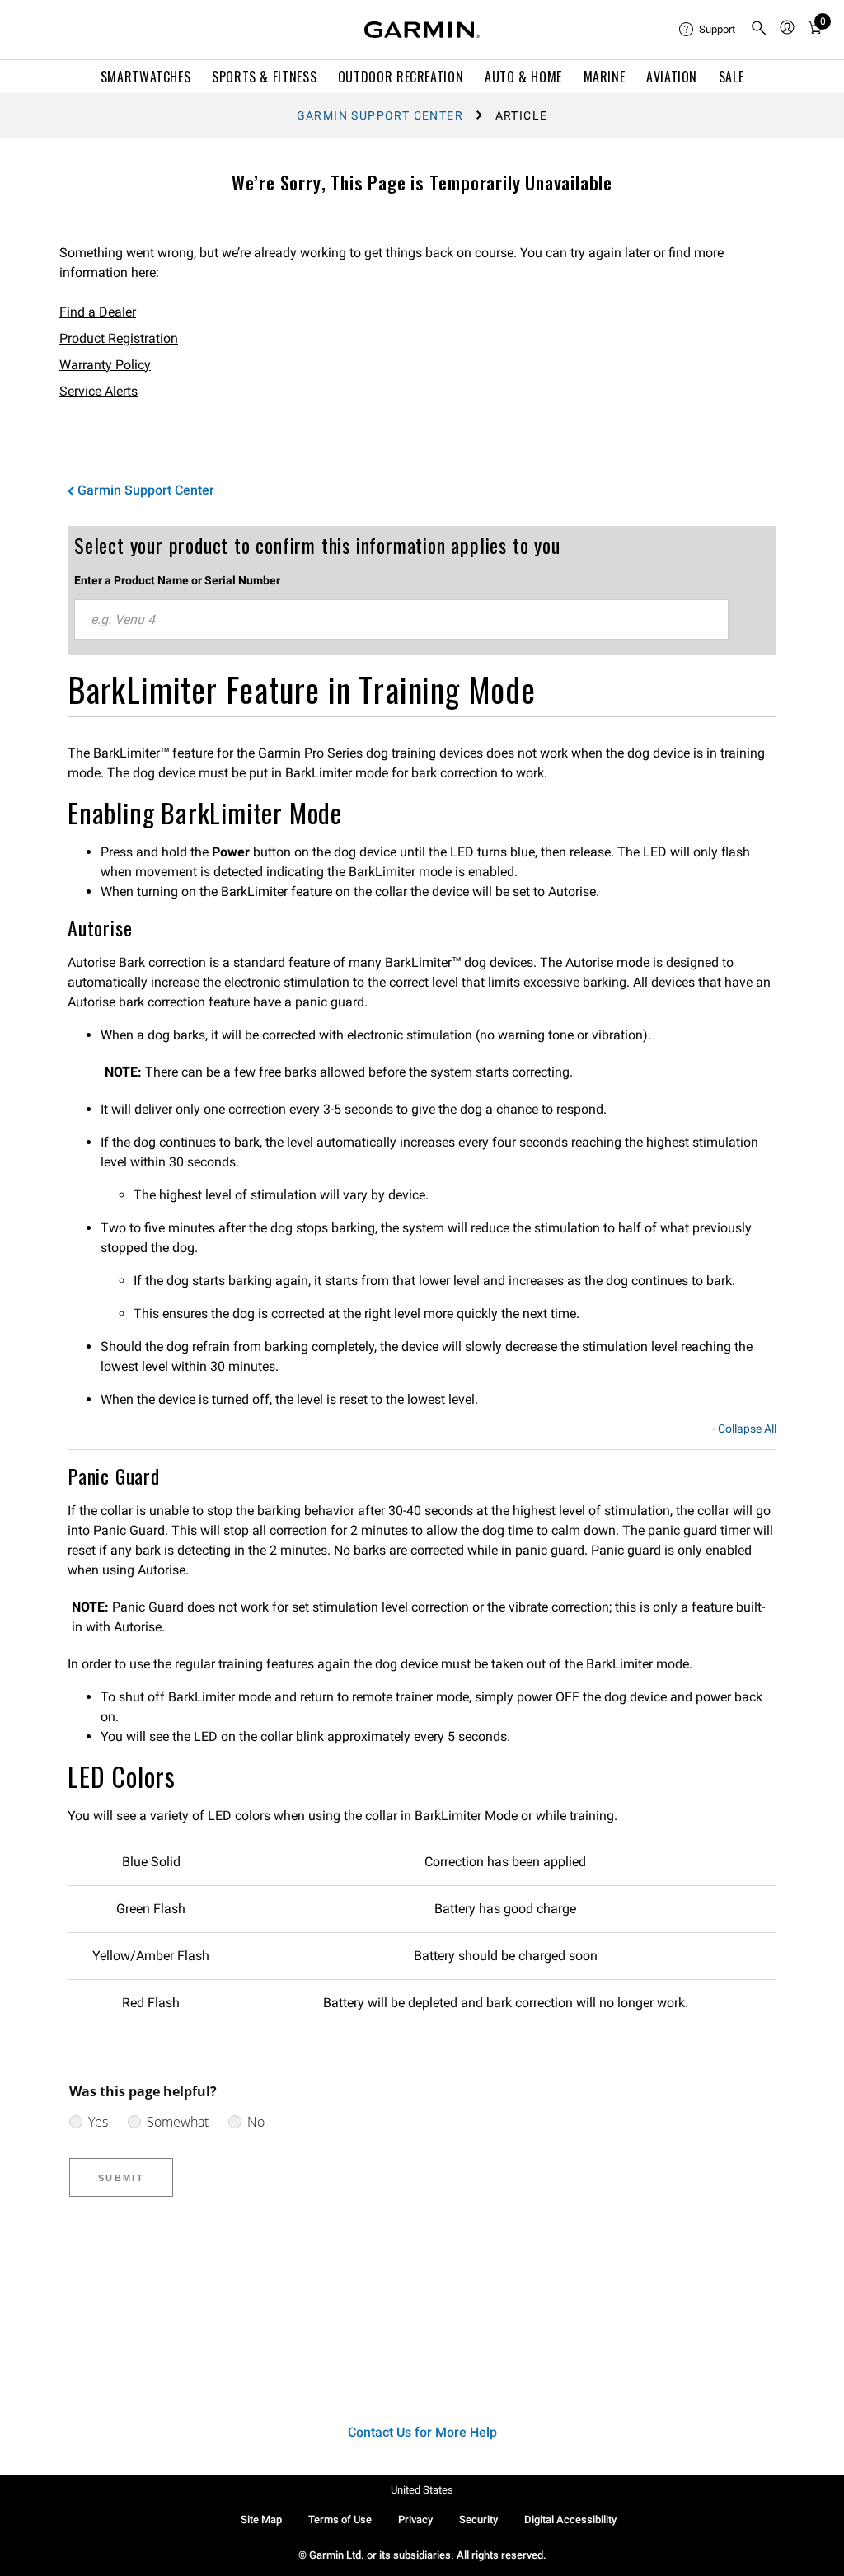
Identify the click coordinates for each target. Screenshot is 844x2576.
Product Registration (119, 338)
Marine (605, 77)
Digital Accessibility (570, 2520)
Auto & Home (523, 77)
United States (422, 2490)
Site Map (261, 2520)
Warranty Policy (105, 365)
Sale (731, 77)
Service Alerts (98, 391)
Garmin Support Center (380, 115)
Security (478, 2520)
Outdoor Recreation (401, 77)
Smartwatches (146, 77)
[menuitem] (708, 30)
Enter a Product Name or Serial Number (177, 580)
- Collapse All (744, 1429)
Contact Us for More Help (422, 2432)
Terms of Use (340, 2520)
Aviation (672, 77)
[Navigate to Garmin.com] (422, 30)
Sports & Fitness (264, 77)
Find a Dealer (98, 312)
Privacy (415, 2520)
